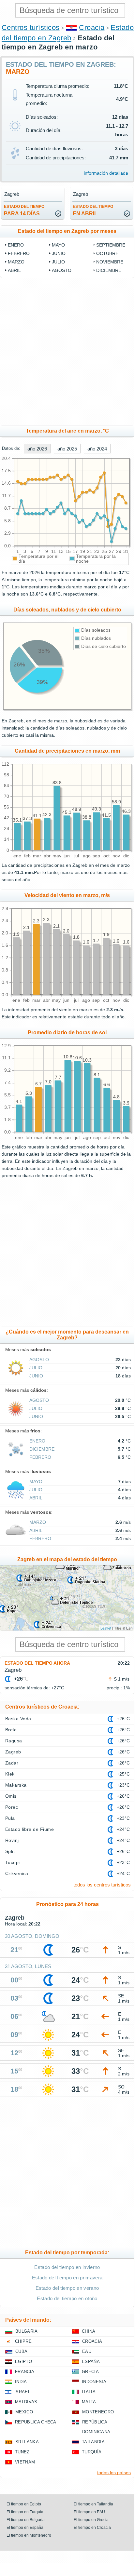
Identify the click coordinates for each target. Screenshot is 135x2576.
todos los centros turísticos (102, 1885)
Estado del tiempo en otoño (67, 2298)
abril (14, 270)
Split (10, 1851)
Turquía (92, 2452)
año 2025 (67, 449)
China (89, 2331)
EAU (87, 2351)
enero (16, 245)
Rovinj (12, 1840)
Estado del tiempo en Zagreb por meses (67, 231)
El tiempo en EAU (89, 2512)
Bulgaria (27, 2331)
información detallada (106, 173)
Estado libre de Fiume (30, 1829)
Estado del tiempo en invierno (67, 2267)
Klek (10, 1774)
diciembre (109, 270)
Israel (22, 2392)
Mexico (24, 2412)
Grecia (90, 2372)
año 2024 (97, 449)
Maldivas (26, 2402)
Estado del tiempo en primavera (67, 2278)
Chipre (23, 2341)
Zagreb (13, 1752)
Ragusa (14, 1741)
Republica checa (36, 2422)
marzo (16, 262)
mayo (58, 245)
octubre (107, 253)
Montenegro (98, 2412)
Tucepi (13, 1862)
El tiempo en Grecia (91, 2520)
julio (58, 262)
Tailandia (93, 2442)
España (91, 2361)
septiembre (111, 245)
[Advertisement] (67, 352)
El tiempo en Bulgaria (26, 2520)
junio (59, 253)
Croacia (92, 27)
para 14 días (24, 210)
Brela (11, 1730)
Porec (12, 1807)
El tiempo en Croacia (92, 2528)
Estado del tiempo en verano (67, 2288)
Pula (10, 1818)
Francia (25, 2372)
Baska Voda (18, 1719)
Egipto (23, 2361)
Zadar (12, 1763)
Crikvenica (17, 1873)
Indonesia (94, 2382)
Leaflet (106, 1628)
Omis (11, 1796)
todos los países (114, 2473)
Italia (89, 2392)
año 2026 (37, 449)
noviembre (110, 262)
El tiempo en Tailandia (93, 2504)
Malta (89, 2402)
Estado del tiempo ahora (37, 1663)
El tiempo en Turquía (25, 2512)
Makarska (16, 1785)
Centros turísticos (31, 27)
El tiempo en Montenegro (29, 2535)
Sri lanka (27, 2442)
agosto (62, 270)
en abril (93, 210)
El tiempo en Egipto (24, 2504)
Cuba (21, 2351)
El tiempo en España (25, 2528)
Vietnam (25, 2462)
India (21, 2382)
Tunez (22, 2452)
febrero (19, 253)
